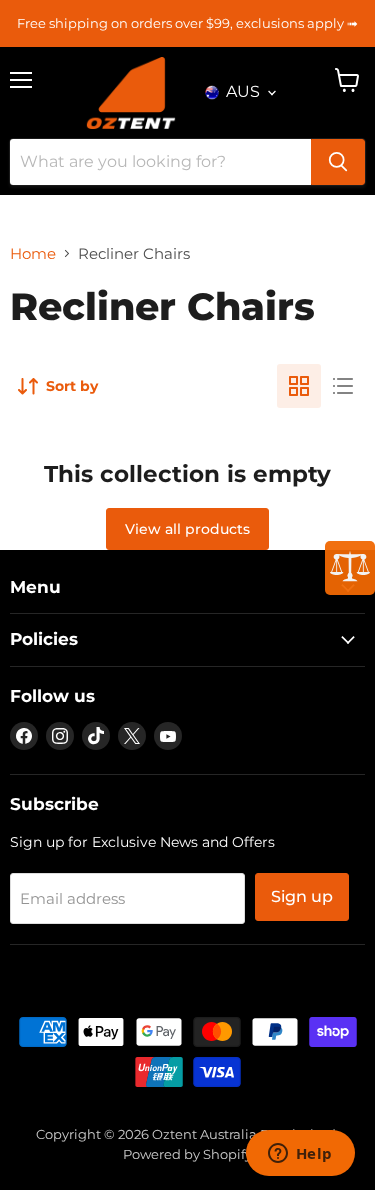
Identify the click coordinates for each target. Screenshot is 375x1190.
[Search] (338, 162)
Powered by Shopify (187, 1154)
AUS (243, 91)
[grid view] (299, 386)
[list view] (343, 386)
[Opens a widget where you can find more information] (300, 1155)
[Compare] (350, 568)
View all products (187, 529)
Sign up (302, 896)
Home (33, 253)
